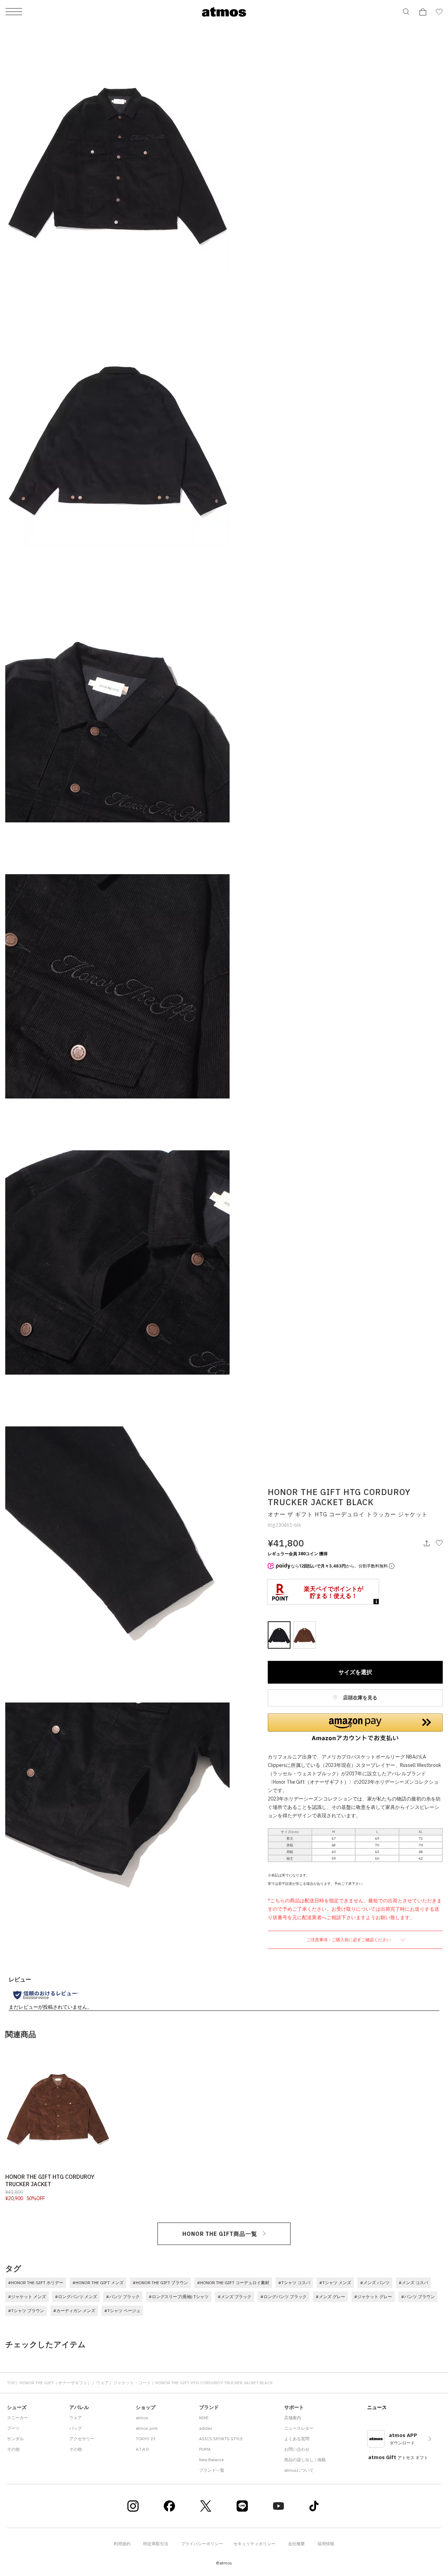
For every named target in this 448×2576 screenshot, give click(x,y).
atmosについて (299, 2470)
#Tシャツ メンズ (335, 2283)
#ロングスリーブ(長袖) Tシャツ (179, 2297)
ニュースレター (299, 2428)
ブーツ (13, 2428)
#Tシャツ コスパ (294, 2283)
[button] (355, 1727)
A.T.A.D (142, 2449)
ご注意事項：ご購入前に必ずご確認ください (349, 1940)
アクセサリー (82, 2439)
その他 (13, 2449)
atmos (142, 2418)
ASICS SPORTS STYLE (221, 2439)
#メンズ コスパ (413, 2283)
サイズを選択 (355, 1672)
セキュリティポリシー (254, 2544)
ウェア (103, 2383)
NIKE (204, 2418)
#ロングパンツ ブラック (283, 2297)
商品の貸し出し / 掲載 (305, 2460)
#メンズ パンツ (375, 2283)
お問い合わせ (297, 2449)
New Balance (211, 2460)
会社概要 (296, 2544)
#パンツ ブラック (123, 2297)
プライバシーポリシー (202, 2544)
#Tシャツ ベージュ (122, 2311)
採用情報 (326, 2544)
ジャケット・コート (132, 2383)
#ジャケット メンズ (27, 2297)
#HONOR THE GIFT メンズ (98, 2283)
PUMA (205, 2449)
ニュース (377, 2407)
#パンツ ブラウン (418, 2297)
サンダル (15, 2439)
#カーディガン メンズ (74, 2311)
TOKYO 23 (146, 2439)
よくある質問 (297, 2439)
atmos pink (147, 2428)
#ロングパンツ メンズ (76, 2297)
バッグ (76, 2428)
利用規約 (122, 2544)
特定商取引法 (156, 2544)
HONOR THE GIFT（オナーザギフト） (56, 2383)
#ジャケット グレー (373, 2297)
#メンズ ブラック (234, 2297)
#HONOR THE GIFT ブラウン (160, 2283)
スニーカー (17, 2418)
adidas (206, 2428)
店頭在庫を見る (360, 1698)
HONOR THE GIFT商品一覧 (220, 2234)
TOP (11, 2383)
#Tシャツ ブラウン (26, 2311)
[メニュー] (14, 12)
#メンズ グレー (330, 2297)
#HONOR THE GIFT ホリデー (36, 2283)
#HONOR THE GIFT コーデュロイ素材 (233, 2283)
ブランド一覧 (212, 2470)
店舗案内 (293, 2418)
